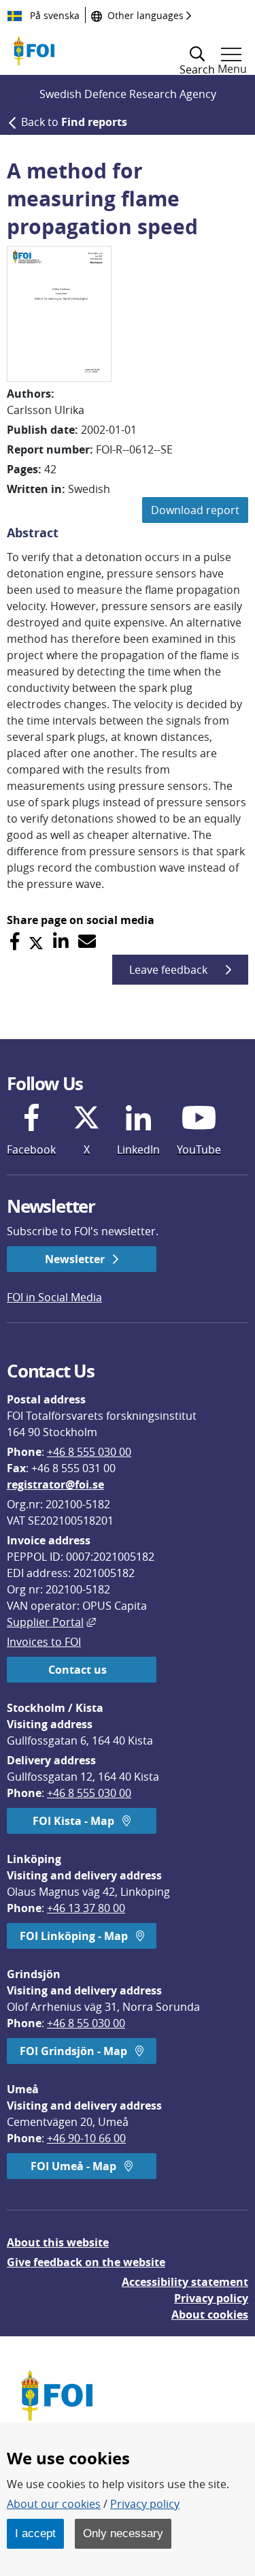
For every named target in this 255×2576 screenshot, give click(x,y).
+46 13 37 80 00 (86, 1908)
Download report (195, 510)
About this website (58, 2242)
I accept (35, 2533)
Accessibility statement (185, 2282)
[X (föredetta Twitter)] (36, 941)
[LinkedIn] (61, 941)
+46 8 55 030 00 (86, 2023)
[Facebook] (15, 941)
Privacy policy (211, 2298)
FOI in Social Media (54, 1297)
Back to (74, 122)
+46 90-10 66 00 (86, 2138)
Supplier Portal (51, 1622)
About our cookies (54, 2504)
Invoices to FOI (44, 1642)
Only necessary (123, 2533)
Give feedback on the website (86, 2262)
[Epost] (87, 941)
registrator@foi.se (55, 1484)
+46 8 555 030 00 (89, 1452)
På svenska (53, 15)
